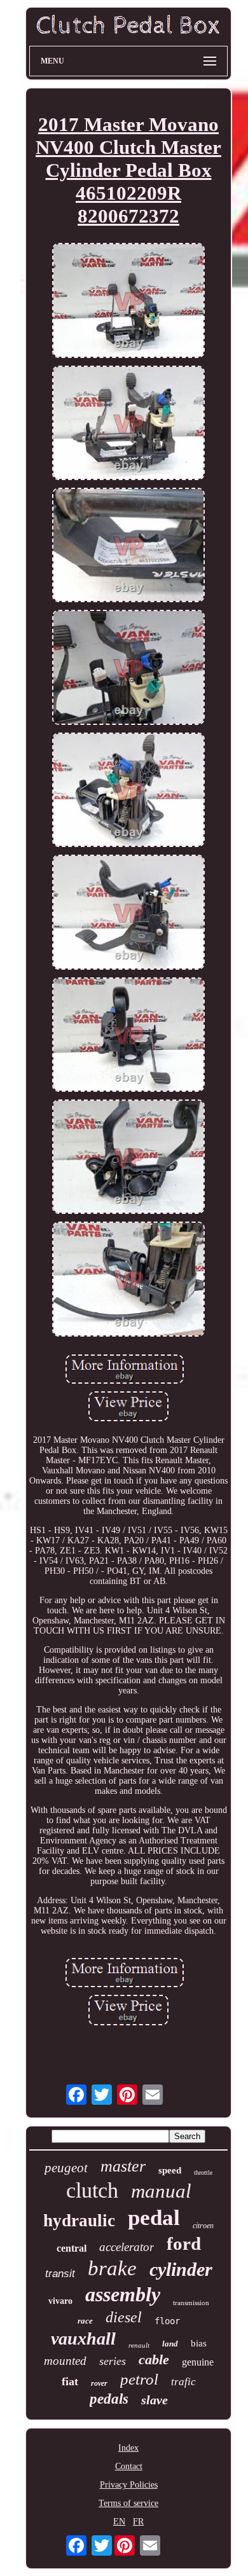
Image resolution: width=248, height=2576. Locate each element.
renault (139, 2345)
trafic (183, 2382)
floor (167, 2321)
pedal (154, 2218)
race (85, 2321)
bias (199, 2343)
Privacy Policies (129, 2485)
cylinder (181, 2269)
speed (170, 2170)
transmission (191, 2303)
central (72, 2248)
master (123, 2166)
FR (138, 2522)
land (170, 2344)
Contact (129, 2466)
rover (99, 2383)
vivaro (60, 2301)
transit (60, 2274)
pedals (109, 2399)
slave (155, 2400)
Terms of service (128, 2503)
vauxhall (83, 2338)
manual (161, 2191)
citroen (203, 2226)
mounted (65, 2361)
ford (184, 2243)
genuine (198, 2362)
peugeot (66, 2168)
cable (154, 2359)
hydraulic (79, 2221)
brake (112, 2268)
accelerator (127, 2247)
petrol (139, 2379)
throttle (203, 2173)
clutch (92, 2190)
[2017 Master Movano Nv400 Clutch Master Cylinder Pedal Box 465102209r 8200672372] (128, 301)
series (113, 2361)
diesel (124, 2317)
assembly (123, 2294)
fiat (70, 2381)
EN (119, 2522)
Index (128, 2448)
